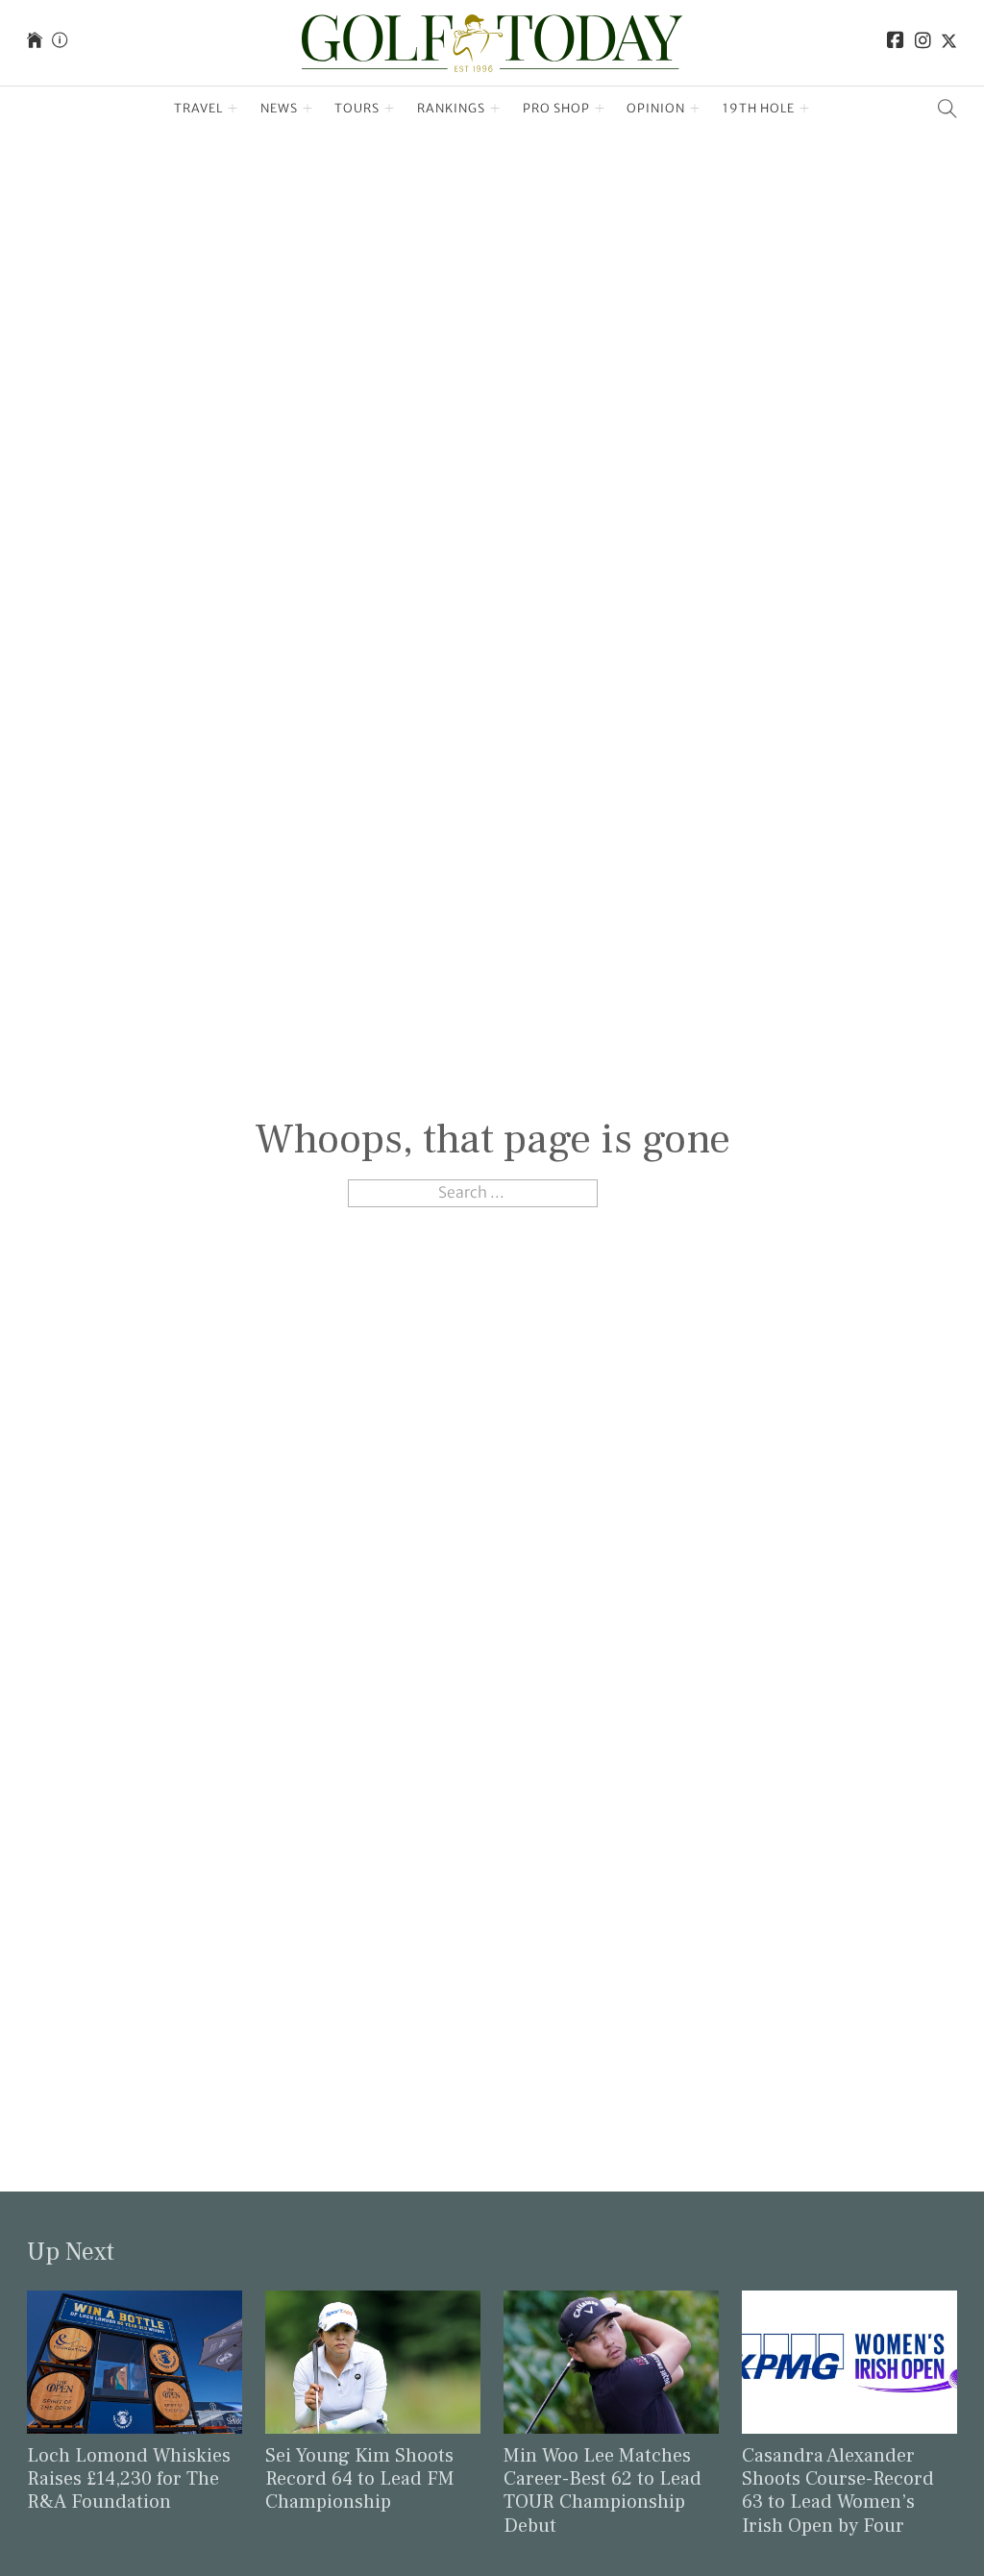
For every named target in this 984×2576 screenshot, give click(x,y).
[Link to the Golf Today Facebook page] (896, 43)
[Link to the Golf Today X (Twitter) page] (949, 43)
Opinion (656, 108)
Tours (357, 108)
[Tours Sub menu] (390, 109)
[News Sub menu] (308, 109)
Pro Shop (556, 108)
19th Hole (759, 108)
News (279, 108)
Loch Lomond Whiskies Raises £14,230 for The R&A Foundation (129, 2479)
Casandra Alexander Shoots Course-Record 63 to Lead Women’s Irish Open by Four (838, 2491)
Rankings (451, 108)
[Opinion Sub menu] (695, 109)
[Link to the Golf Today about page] (60, 43)
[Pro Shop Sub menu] (600, 109)
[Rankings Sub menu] (495, 109)
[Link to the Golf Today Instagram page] (923, 43)
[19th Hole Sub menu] (805, 109)
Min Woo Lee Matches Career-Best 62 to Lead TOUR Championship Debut (603, 2491)
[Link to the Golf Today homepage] (35, 43)
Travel (198, 108)
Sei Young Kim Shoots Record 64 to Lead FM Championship (360, 2479)
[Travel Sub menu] (233, 109)
